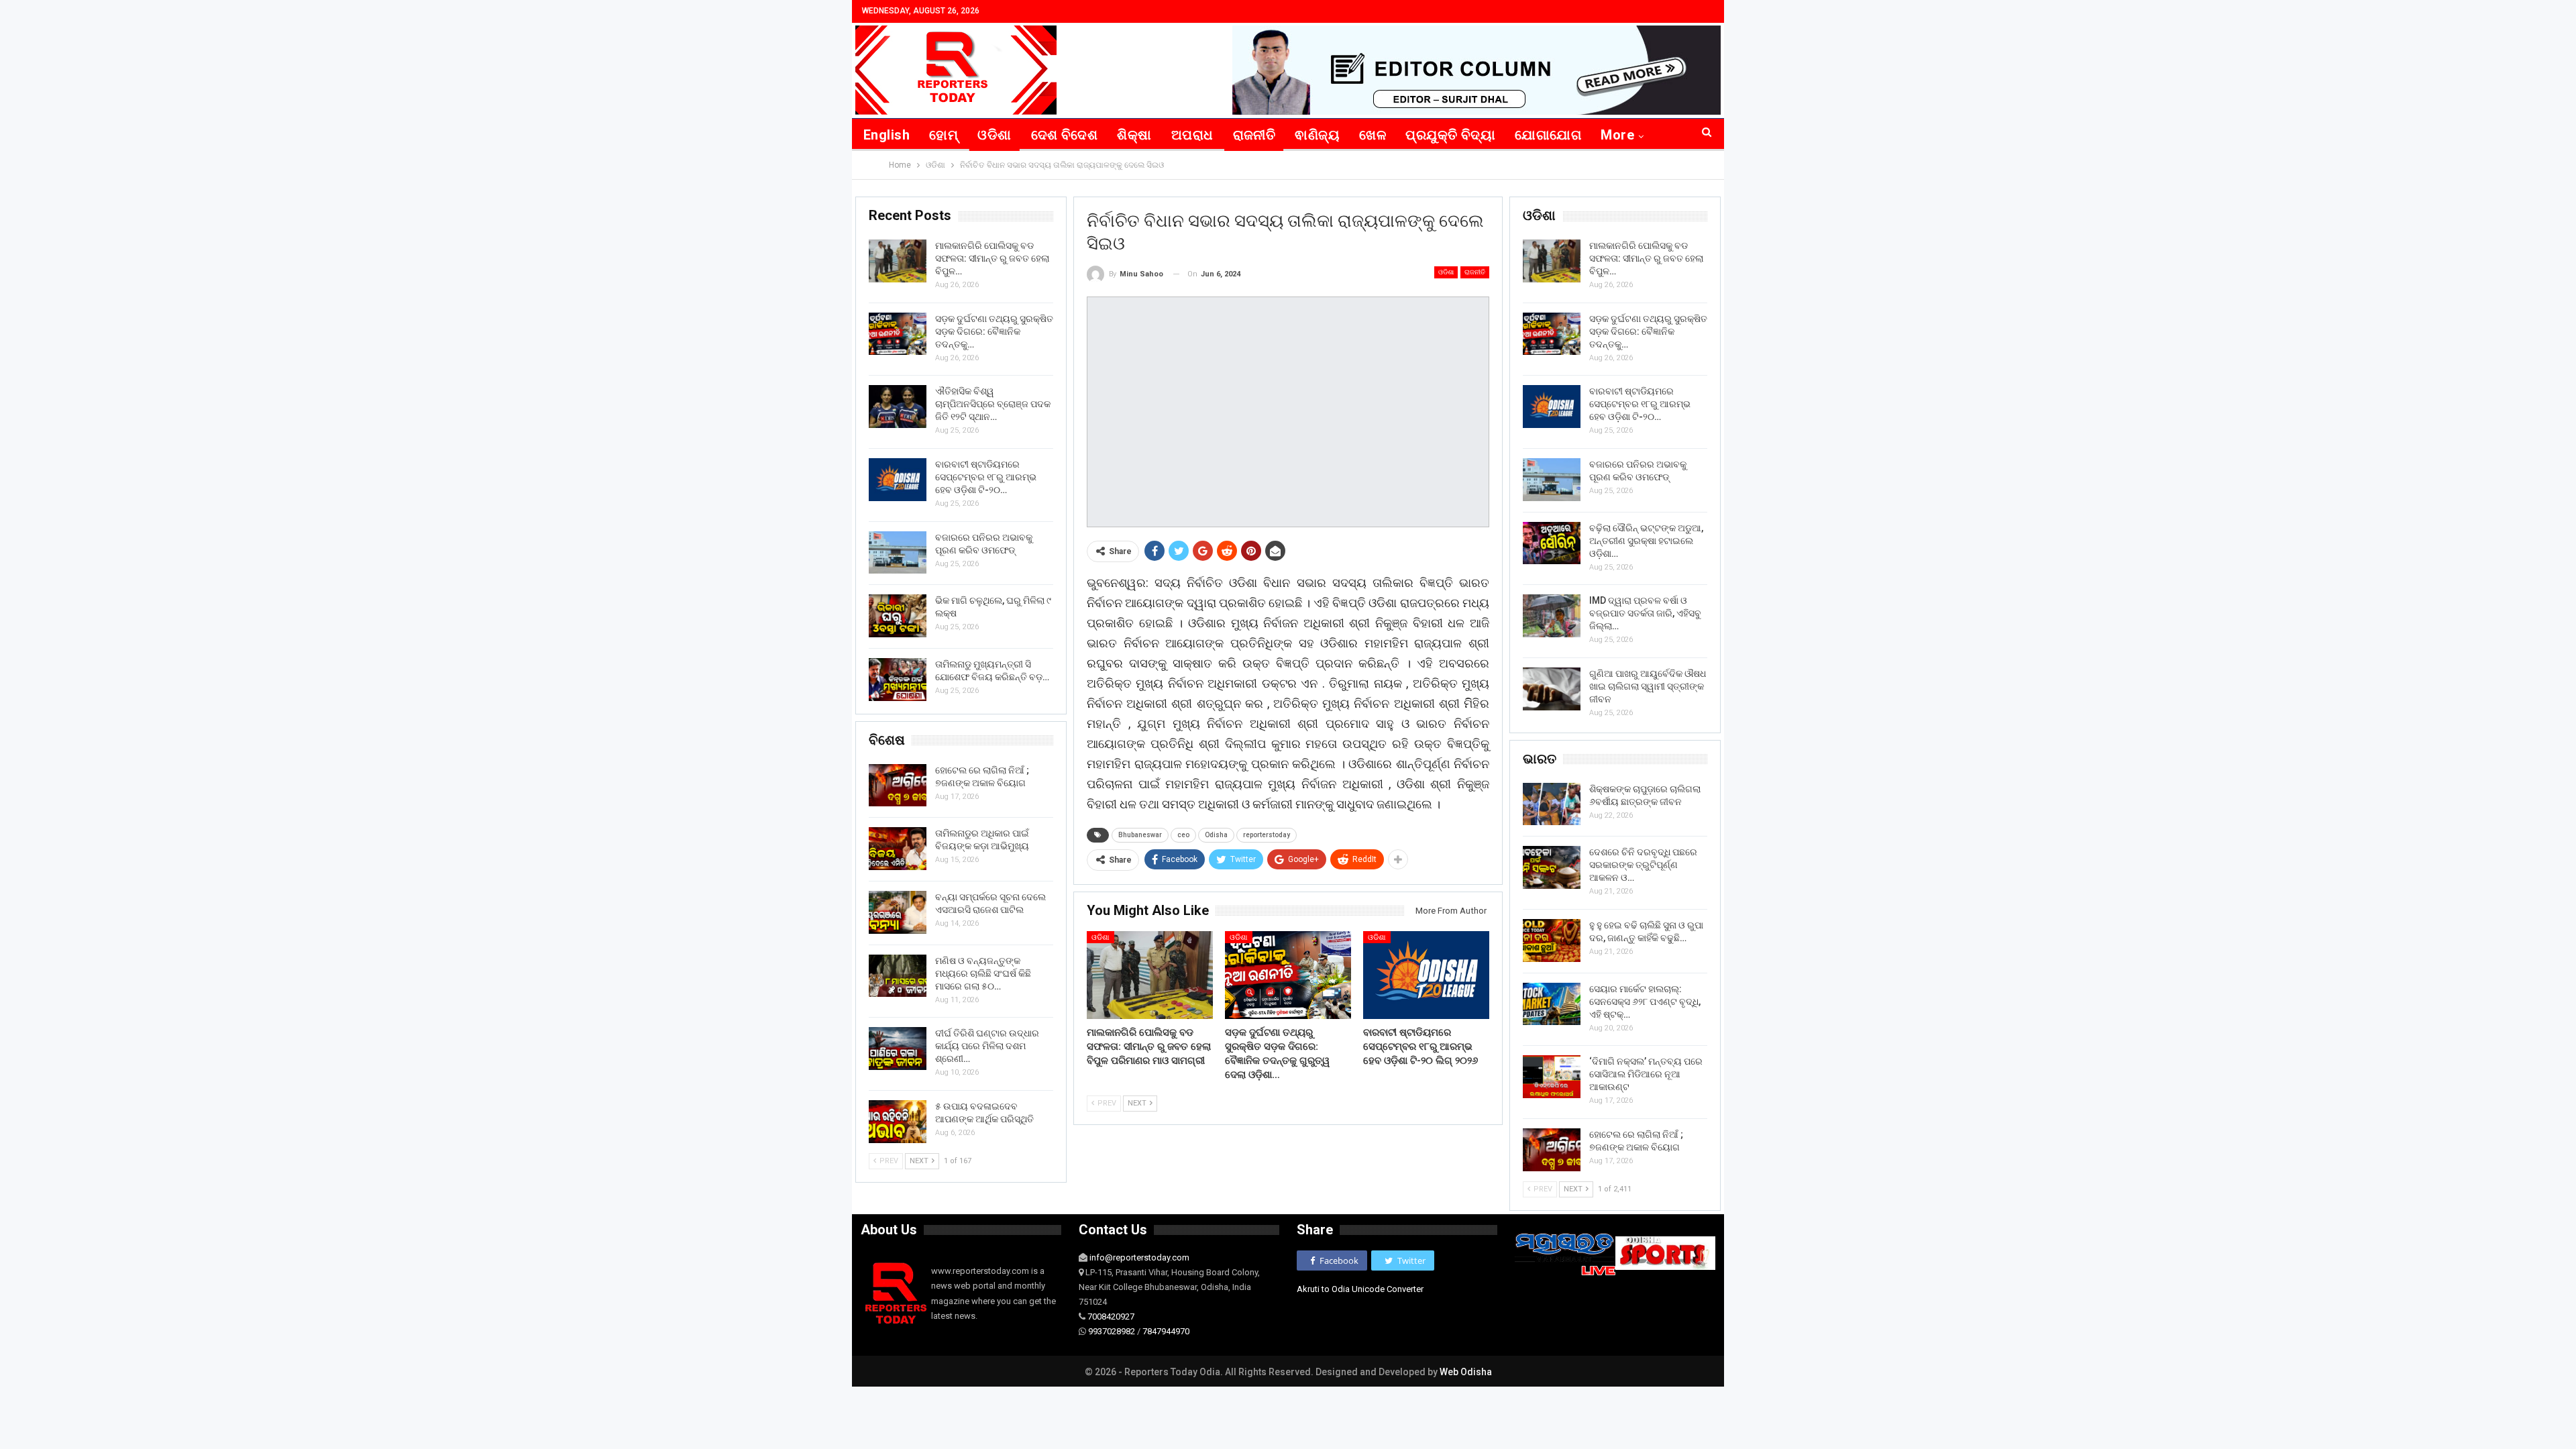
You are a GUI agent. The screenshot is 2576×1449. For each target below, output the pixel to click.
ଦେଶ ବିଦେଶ (1065, 135)
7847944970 (1166, 1331)
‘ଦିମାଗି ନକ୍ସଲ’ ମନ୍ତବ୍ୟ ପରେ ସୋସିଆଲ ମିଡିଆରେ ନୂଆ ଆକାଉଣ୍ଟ (1646, 1074)
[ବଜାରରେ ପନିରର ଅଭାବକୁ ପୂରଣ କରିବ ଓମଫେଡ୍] (1552, 480)
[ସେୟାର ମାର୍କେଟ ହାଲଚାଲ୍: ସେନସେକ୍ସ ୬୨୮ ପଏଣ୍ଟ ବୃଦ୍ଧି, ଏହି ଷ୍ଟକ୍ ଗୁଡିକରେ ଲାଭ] (1552, 1004)
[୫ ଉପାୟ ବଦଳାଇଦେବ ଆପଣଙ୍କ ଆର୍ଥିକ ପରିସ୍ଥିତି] (898, 1122)
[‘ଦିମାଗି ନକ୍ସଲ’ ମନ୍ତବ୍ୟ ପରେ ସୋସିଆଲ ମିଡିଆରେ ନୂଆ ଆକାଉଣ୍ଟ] (1552, 1077)
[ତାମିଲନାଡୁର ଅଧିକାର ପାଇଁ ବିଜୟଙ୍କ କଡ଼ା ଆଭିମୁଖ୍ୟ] (898, 849)
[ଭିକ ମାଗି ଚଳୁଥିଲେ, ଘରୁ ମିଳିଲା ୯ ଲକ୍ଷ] (898, 616)
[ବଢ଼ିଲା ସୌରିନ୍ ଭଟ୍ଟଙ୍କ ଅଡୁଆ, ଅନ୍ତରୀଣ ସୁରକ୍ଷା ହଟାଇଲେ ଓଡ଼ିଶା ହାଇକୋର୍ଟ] (1552, 543)
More (1617, 135)
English (887, 135)
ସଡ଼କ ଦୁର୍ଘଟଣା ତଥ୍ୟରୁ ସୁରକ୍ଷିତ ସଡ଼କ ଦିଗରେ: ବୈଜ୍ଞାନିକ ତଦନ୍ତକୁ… (1648, 331)
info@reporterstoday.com (1139, 1257)
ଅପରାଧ (1192, 135)
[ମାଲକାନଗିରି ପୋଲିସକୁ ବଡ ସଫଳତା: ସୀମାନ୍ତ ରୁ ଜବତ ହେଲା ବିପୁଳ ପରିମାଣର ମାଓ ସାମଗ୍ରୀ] (1150, 975)
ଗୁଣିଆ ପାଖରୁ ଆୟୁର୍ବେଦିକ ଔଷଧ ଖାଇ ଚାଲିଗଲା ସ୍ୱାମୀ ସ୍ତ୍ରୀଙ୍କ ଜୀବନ (1648, 686)
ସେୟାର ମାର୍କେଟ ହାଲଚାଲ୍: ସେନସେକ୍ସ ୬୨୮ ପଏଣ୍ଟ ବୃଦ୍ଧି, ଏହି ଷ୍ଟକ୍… (1645, 1002)
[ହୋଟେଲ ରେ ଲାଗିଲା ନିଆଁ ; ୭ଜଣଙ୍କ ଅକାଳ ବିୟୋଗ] (1552, 1150)
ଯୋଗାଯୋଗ (1548, 135)
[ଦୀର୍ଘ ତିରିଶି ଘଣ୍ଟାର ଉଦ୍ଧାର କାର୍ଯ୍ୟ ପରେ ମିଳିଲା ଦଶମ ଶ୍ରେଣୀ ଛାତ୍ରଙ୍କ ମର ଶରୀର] (898, 1049)
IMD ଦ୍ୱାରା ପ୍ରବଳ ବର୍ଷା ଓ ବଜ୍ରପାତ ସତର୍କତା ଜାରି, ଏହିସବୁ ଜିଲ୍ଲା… (1645, 613)
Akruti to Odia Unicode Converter (1360, 1289)
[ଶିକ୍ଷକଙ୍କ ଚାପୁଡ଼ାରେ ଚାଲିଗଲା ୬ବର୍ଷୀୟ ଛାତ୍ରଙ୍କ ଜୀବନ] (1552, 804)
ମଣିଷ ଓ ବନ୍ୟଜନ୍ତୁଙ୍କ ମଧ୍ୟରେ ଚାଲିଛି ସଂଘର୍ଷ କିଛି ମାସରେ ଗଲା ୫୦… (983, 973)
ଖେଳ (1373, 135)
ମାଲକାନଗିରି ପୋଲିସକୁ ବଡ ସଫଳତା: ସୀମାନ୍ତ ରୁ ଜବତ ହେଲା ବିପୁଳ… (1646, 258)
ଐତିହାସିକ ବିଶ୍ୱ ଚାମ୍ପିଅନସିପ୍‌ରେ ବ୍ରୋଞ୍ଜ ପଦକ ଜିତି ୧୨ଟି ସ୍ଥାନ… (993, 404)
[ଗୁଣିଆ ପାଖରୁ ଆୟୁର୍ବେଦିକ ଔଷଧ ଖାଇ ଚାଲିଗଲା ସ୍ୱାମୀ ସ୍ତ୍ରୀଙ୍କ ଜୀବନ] (1552, 689)
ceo (1183, 835)
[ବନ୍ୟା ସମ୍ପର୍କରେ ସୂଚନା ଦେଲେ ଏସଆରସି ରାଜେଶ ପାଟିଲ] (898, 912)
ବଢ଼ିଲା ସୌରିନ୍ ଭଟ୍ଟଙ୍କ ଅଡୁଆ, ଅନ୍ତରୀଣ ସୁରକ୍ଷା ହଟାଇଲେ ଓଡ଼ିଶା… (1646, 541)
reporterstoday (1267, 835)
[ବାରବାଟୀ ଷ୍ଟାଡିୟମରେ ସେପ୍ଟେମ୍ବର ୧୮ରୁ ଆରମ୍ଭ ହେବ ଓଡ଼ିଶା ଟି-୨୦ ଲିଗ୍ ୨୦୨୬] (1426, 975)
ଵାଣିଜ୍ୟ (1317, 135)
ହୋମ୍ (944, 135)
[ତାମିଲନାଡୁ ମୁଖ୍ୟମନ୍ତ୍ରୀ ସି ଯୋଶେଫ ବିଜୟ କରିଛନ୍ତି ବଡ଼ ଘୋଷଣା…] (898, 680)
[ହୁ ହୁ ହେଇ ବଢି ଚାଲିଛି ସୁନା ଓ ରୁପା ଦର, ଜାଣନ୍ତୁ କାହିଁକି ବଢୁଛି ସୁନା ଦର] (1552, 941)
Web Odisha (1466, 1372)
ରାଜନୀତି (1254, 135)
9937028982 (1112, 1331)
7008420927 (1111, 1317)
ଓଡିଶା (994, 135)
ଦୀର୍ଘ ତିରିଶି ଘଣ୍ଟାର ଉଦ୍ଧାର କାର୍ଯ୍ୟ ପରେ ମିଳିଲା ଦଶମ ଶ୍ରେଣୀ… (987, 1046)
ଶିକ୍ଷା (1134, 135)
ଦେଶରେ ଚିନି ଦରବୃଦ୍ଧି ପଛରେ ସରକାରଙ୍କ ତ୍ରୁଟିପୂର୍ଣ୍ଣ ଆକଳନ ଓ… (1643, 865)
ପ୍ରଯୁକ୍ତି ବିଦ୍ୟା (1450, 135)
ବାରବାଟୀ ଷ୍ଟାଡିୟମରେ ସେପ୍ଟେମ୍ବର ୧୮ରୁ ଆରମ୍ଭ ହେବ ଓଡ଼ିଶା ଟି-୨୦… (1640, 404)
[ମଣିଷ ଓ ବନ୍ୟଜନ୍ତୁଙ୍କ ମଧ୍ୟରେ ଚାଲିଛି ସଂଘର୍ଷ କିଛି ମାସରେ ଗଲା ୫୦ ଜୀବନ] (898, 976)
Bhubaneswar (1140, 835)
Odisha (1216, 835)
